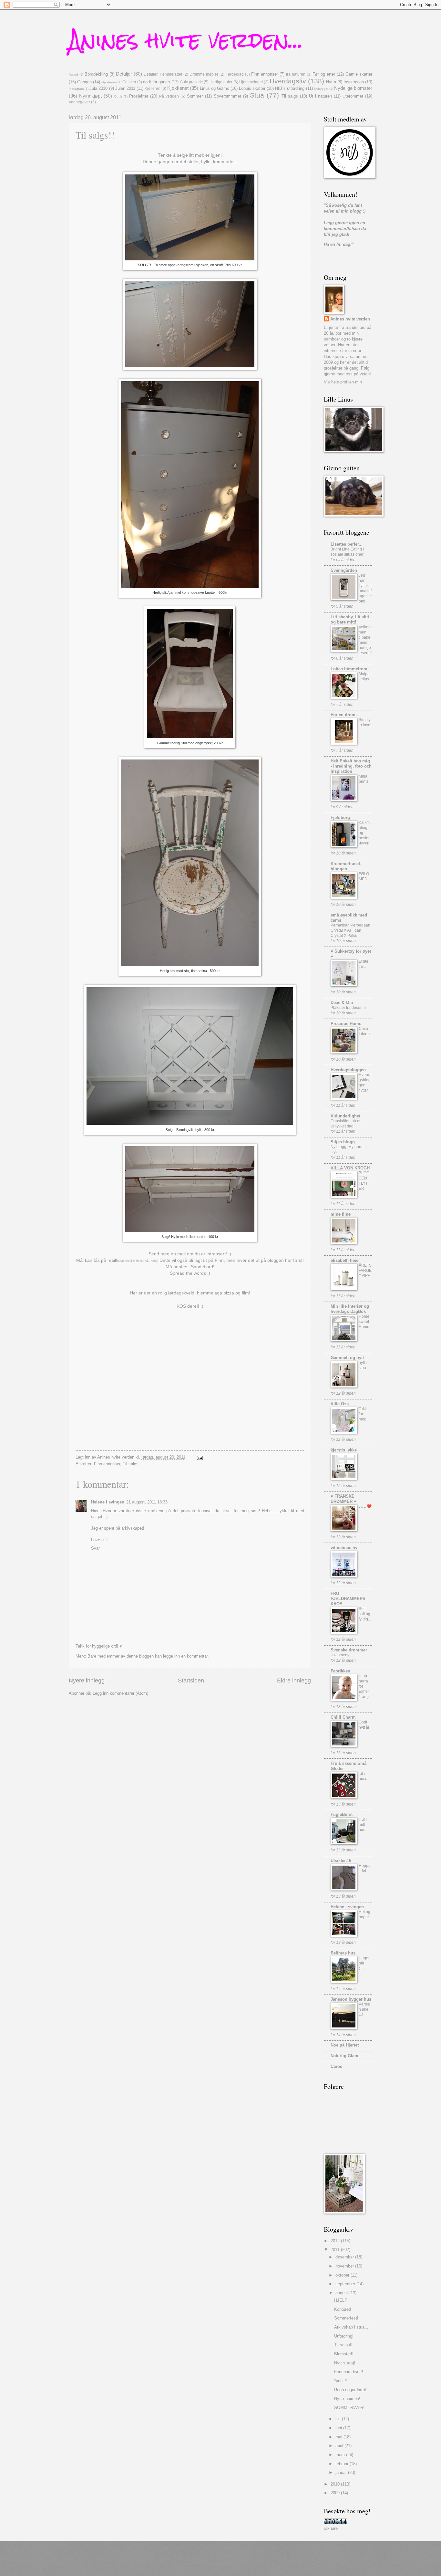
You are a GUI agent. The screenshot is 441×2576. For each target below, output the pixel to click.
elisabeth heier (345, 1260)
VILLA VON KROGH (350, 1168)
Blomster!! (344, 2354)
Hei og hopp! (364, 1914)
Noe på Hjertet (345, 2045)
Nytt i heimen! (347, 2398)
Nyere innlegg (87, 1681)
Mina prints (364, 779)
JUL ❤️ (365, 1506)
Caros (336, 2066)
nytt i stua (363, 1365)
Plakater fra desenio (348, 1008)
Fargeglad (235, 74)
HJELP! (341, 2300)
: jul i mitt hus (363, 1825)
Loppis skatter (252, 88)
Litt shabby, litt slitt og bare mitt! (350, 619)
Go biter (129, 82)
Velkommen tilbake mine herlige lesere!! (365, 640)
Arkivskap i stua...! (352, 2327)
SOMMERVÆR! (349, 2408)
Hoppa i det (365, 1868)
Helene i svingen (108, 1502)
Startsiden (191, 1681)
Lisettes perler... (347, 544)
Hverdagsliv (288, 81)
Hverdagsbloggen (348, 1070)
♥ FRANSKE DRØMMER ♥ (344, 1499)
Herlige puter (221, 82)
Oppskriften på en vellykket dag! (346, 1124)
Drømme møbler (204, 74)
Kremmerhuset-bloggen (346, 866)
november (345, 2266)
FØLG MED (364, 876)
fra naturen (296, 74)
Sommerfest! (346, 2318)
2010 (336, 2484)
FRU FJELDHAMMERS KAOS (348, 1599)
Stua (257, 95)
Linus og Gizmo (215, 88)
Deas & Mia (342, 1003)
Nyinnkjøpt (90, 96)
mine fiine (341, 1214)
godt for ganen (156, 82)
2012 (336, 2241)
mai (339, 2437)
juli (339, 2419)
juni (339, 2428)
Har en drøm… (345, 715)
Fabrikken (340, 1671)
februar (343, 2464)
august (342, 2293)
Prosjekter (139, 96)
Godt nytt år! (364, 1725)
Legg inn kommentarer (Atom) (120, 1693)
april (340, 2446)
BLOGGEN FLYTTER (364, 1181)
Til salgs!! (343, 2345)
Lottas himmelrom (349, 669)
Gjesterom (109, 82)
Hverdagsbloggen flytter (365, 1083)
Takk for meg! (363, 1414)
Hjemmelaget (251, 82)
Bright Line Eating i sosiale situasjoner (347, 552)
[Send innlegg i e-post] (200, 1457)
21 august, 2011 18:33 (147, 1502)
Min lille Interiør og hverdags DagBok (350, 1309)
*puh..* (340, 2381)
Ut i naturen (320, 96)
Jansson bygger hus (351, 1999)
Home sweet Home (364, 1322)
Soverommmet (227, 96)
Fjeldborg (340, 817)
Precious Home (346, 1024)
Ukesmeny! (340, 1655)
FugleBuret (342, 1814)
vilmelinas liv (344, 1548)
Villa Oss (340, 1404)
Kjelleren (153, 89)
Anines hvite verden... (186, 40)
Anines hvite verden (350, 319)
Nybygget (321, 89)
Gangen (84, 82)
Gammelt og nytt (347, 1358)
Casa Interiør (365, 1031)
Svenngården (344, 570)
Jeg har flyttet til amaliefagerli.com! (365, 588)
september (346, 2284)
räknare (331, 2528)
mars (341, 2455)
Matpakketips (365, 676)
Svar (95, 1548)
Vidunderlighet (345, 1116)
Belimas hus (343, 1953)
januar (342, 2472)
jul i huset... (365, 1776)
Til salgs (290, 96)
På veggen (169, 96)
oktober (343, 2275)
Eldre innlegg (294, 1681)
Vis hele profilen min (343, 382)
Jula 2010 (98, 88)
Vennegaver (79, 102)
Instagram (76, 89)
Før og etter (324, 74)
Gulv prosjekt (191, 82)
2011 (336, 2250)
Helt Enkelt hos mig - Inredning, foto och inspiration (351, 766)
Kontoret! (343, 2309)
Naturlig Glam (344, 2056)
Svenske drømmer (349, 1650)
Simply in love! (365, 722)
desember (345, 2257)
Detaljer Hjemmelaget (163, 74)
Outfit (118, 96)
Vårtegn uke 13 (364, 2009)
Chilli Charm (343, 1717)
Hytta (331, 82)
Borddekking (96, 74)
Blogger (247, 2563)
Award (73, 74)
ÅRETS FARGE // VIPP (365, 1271)
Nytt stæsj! (345, 2363)
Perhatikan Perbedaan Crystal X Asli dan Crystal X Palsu (350, 930)
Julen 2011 (125, 88)
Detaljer (124, 74)
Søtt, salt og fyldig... (365, 1614)
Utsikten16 (341, 1861)
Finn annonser (265, 74)
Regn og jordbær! (350, 2390)
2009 (336, 2493)
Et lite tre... (364, 964)
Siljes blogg (343, 1142)
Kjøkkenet (178, 88)
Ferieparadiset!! (349, 2372)
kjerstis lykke (344, 1450)
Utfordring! (344, 2336)
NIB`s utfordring (290, 88)
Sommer (195, 96)
